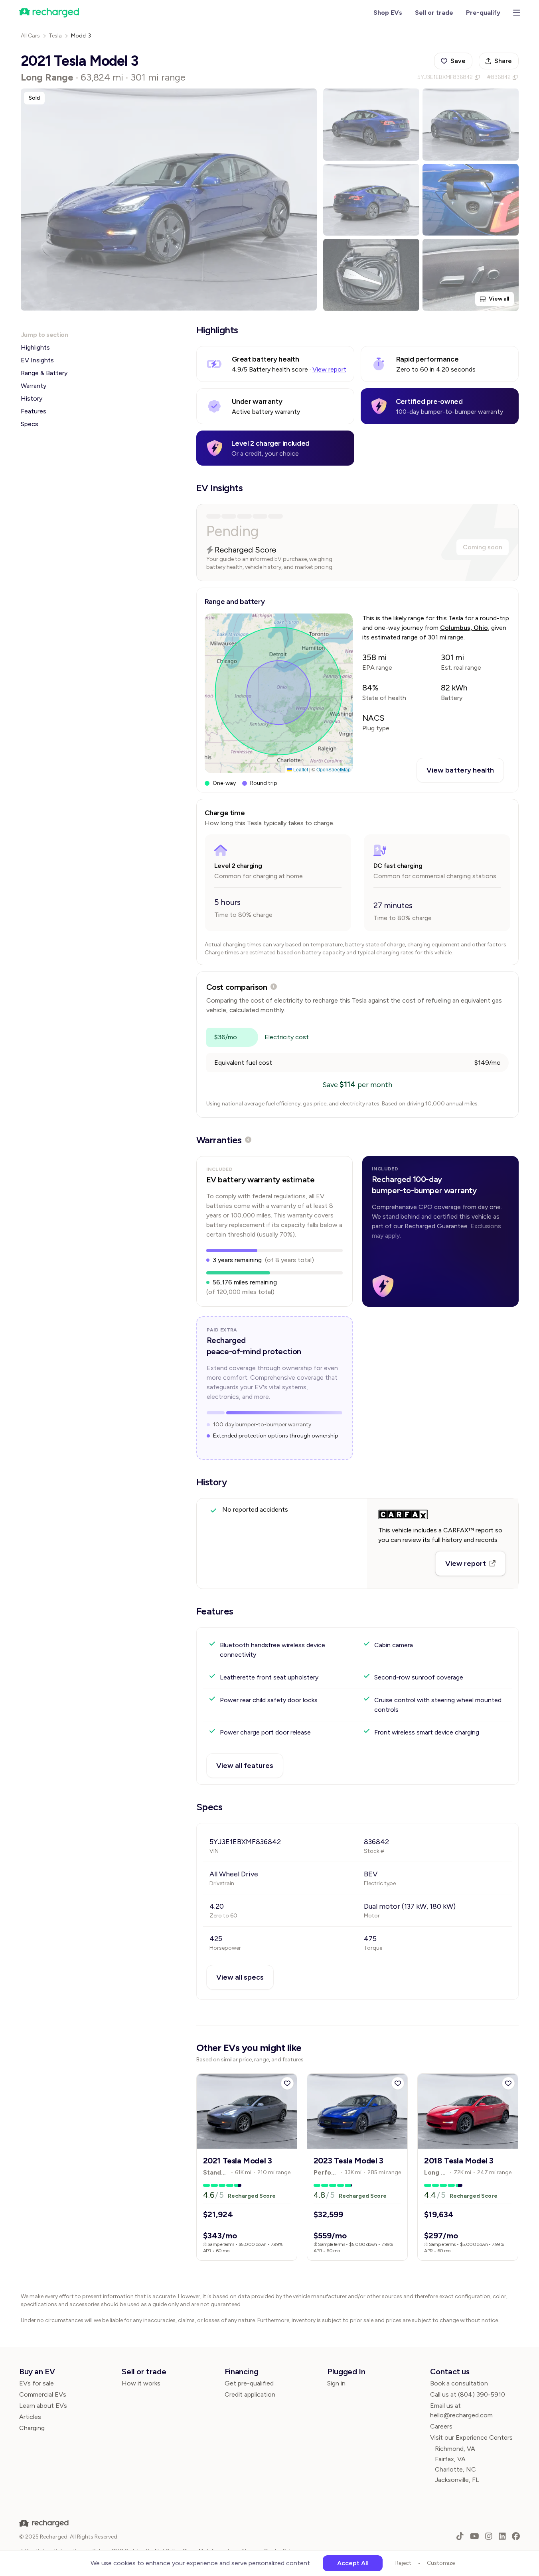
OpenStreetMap (334, 769)
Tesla (55, 36)
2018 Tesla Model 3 (459, 2161)
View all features (245, 1766)
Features (34, 411)
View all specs (240, 1977)
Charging (32, 2428)
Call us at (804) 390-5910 (468, 2394)
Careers (441, 2426)
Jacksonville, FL (457, 2480)
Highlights (35, 347)
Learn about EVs (43, 2406)
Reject (403, 2563)
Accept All (353, 2563)
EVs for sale (37, 2383)
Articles (30, 2417)
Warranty (34, 386)
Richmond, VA (455, 2449)
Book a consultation (459, 2383)
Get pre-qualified (249, 2383)
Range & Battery (44, 373)
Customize (441, 2563)
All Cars (30, 36)
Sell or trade (434, 13)
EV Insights (37, 360)
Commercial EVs (43, 2394)
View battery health (460, 770)
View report (329, 369)
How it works (141, 2383)
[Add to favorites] (287, 2083)
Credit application (250, 2394)
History (32, 398)
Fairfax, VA (450, 2459)
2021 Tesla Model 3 (238, 2161)
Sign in (336, 2383)
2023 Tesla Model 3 (348, 2161)
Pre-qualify (483, 13)
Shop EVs (388, 13)
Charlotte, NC (455, 2469)
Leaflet (300, 769)
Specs (30, 424)
